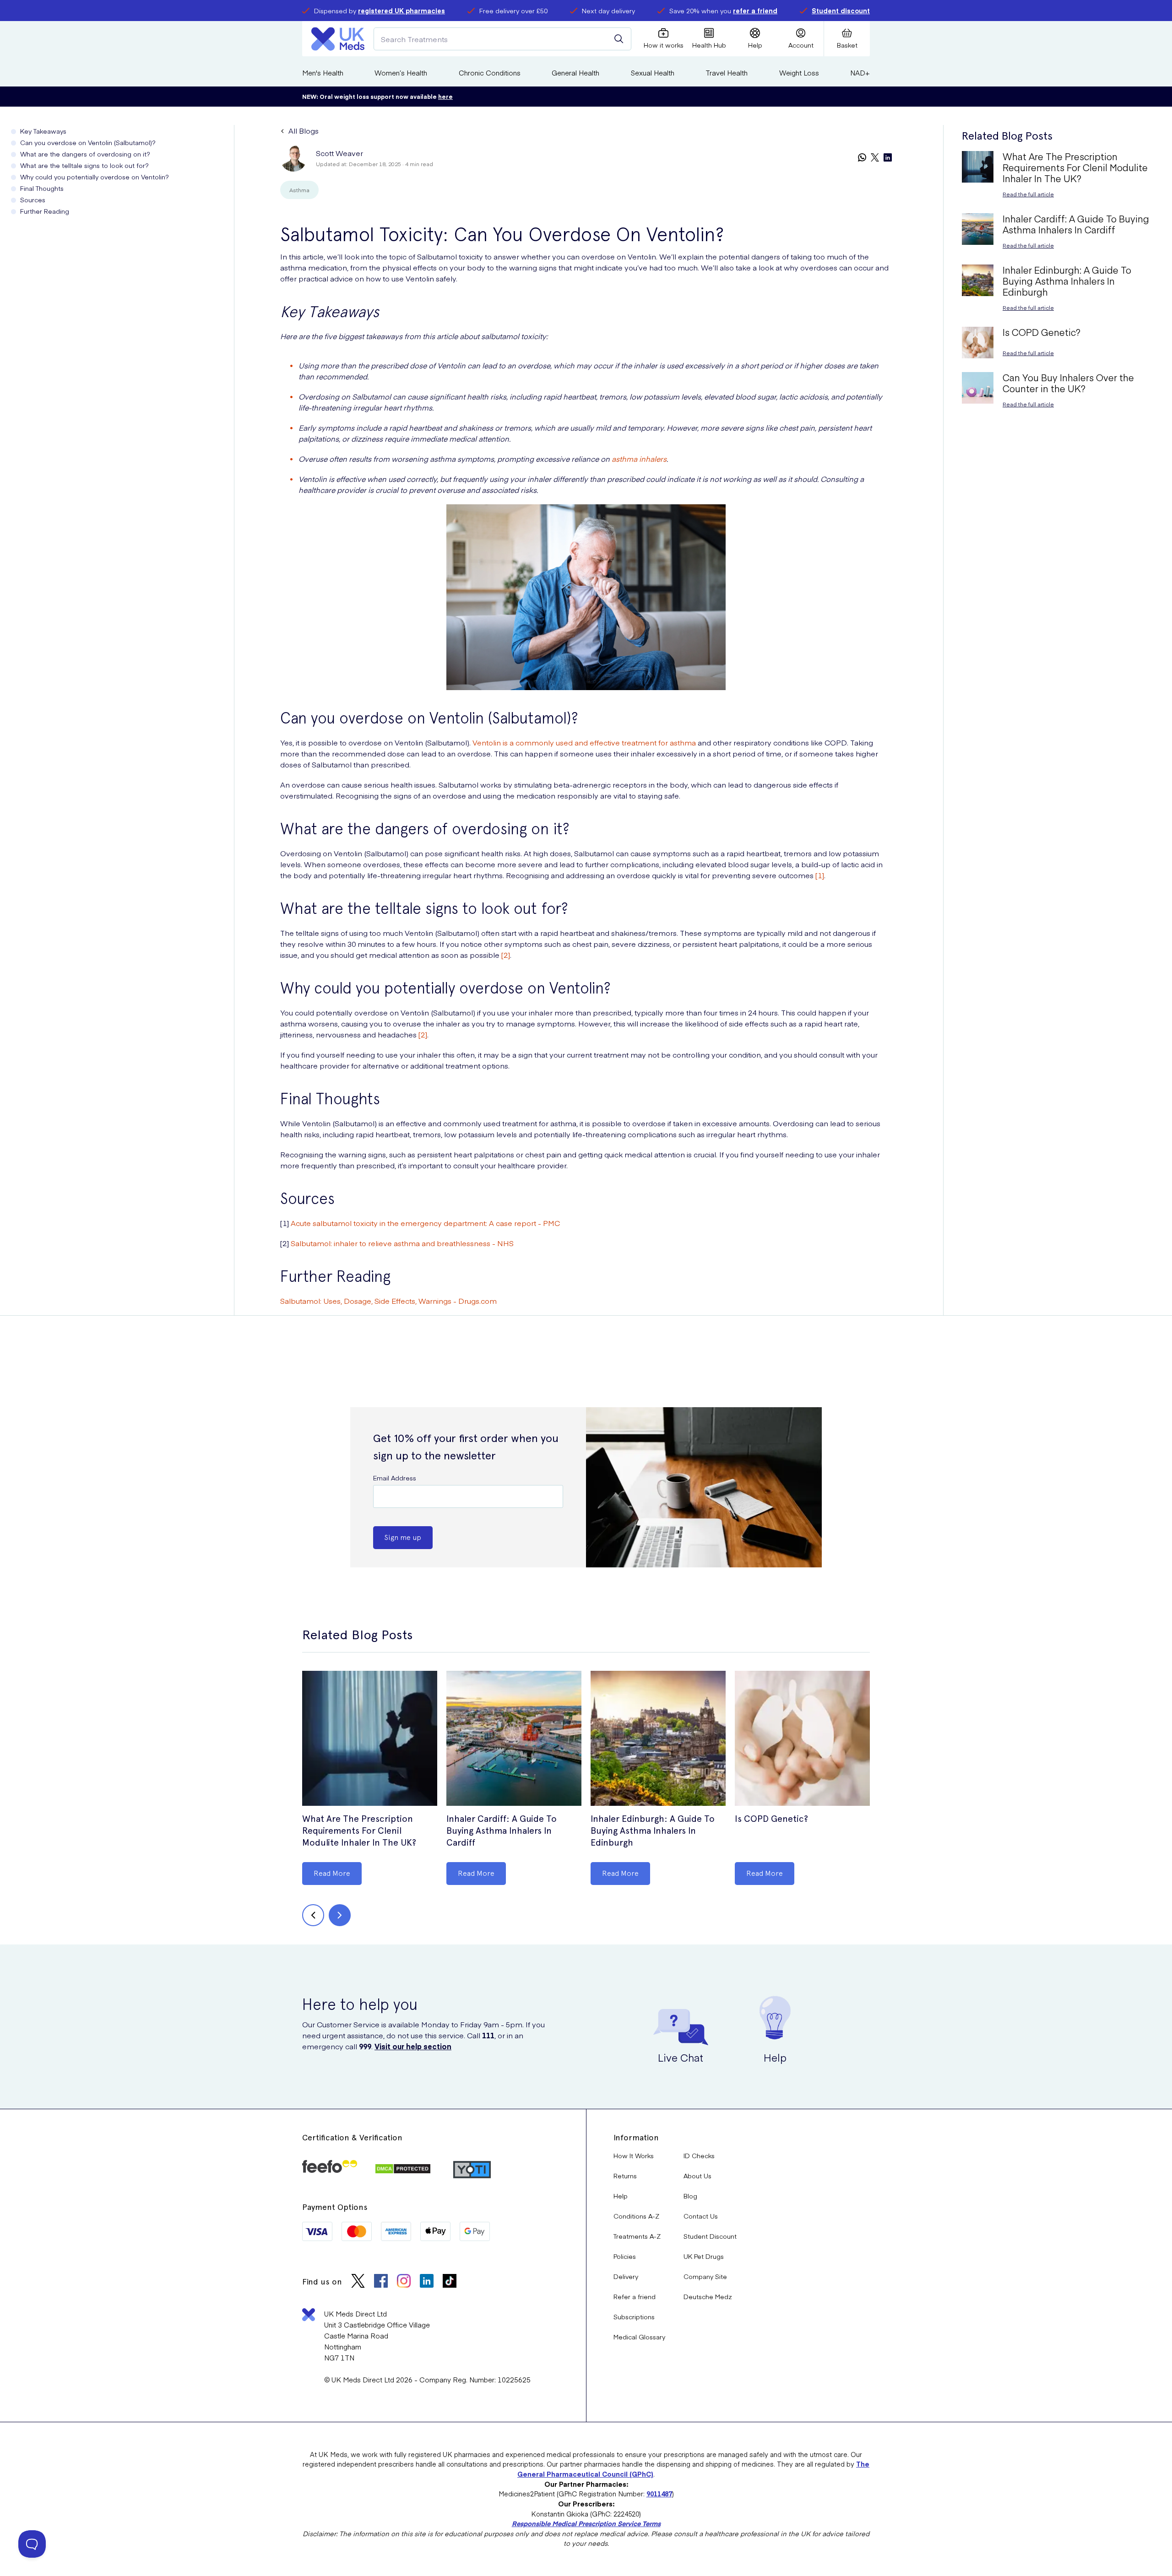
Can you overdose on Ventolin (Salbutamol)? (88, 142)
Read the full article (1028, 194)
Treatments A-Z (637, 2236)
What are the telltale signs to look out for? (84, 165)
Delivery (626, 2276)
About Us (697, 2176)
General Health (575, 73)
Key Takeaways (43, 131)
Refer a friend (635, 2296)
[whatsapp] (862, 158)
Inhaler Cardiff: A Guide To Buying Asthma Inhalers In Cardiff (502, 1831)
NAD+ (860, 73)
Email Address (395, 1478)
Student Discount (710, 2236)
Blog (690, 2196)
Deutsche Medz (708, 2296)
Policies (625, 2256)
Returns (625, 2176)
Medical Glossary (639, 2337)
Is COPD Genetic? (771, 1819)
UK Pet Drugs (704, 2256)
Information (636, 2137)
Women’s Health (401, 73)
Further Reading (45, 211)
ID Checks (699, 2155)
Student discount (841, 11)
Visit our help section (413, 2046)
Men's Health (323, 73)
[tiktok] (450, 2282)
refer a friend (755, 11)
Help (621, 2196)
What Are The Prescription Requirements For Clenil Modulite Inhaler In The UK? (359, 1831)
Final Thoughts (42, 188)
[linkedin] (888, 158)
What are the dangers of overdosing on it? (85, 154)
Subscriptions (634, 2317)
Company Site (705, 2276)
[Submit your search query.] (619, 39)
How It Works (634, 2155)
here (445, 96)
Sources (33, 200)
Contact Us (701, 2216)
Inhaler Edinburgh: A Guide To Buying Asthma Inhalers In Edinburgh (653, 1831)
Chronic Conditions (490, 73)
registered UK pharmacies (402, 11)
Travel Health (727, 73)
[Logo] (338, 39)
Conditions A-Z (636, 2216)
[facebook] (381, 2282)
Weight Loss (799, 73)
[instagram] (404, 2282)
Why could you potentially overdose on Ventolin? (95, 177)
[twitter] (875, 158)
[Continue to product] (370, 1739)
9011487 (659, 2494)
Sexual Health (653, 73)
